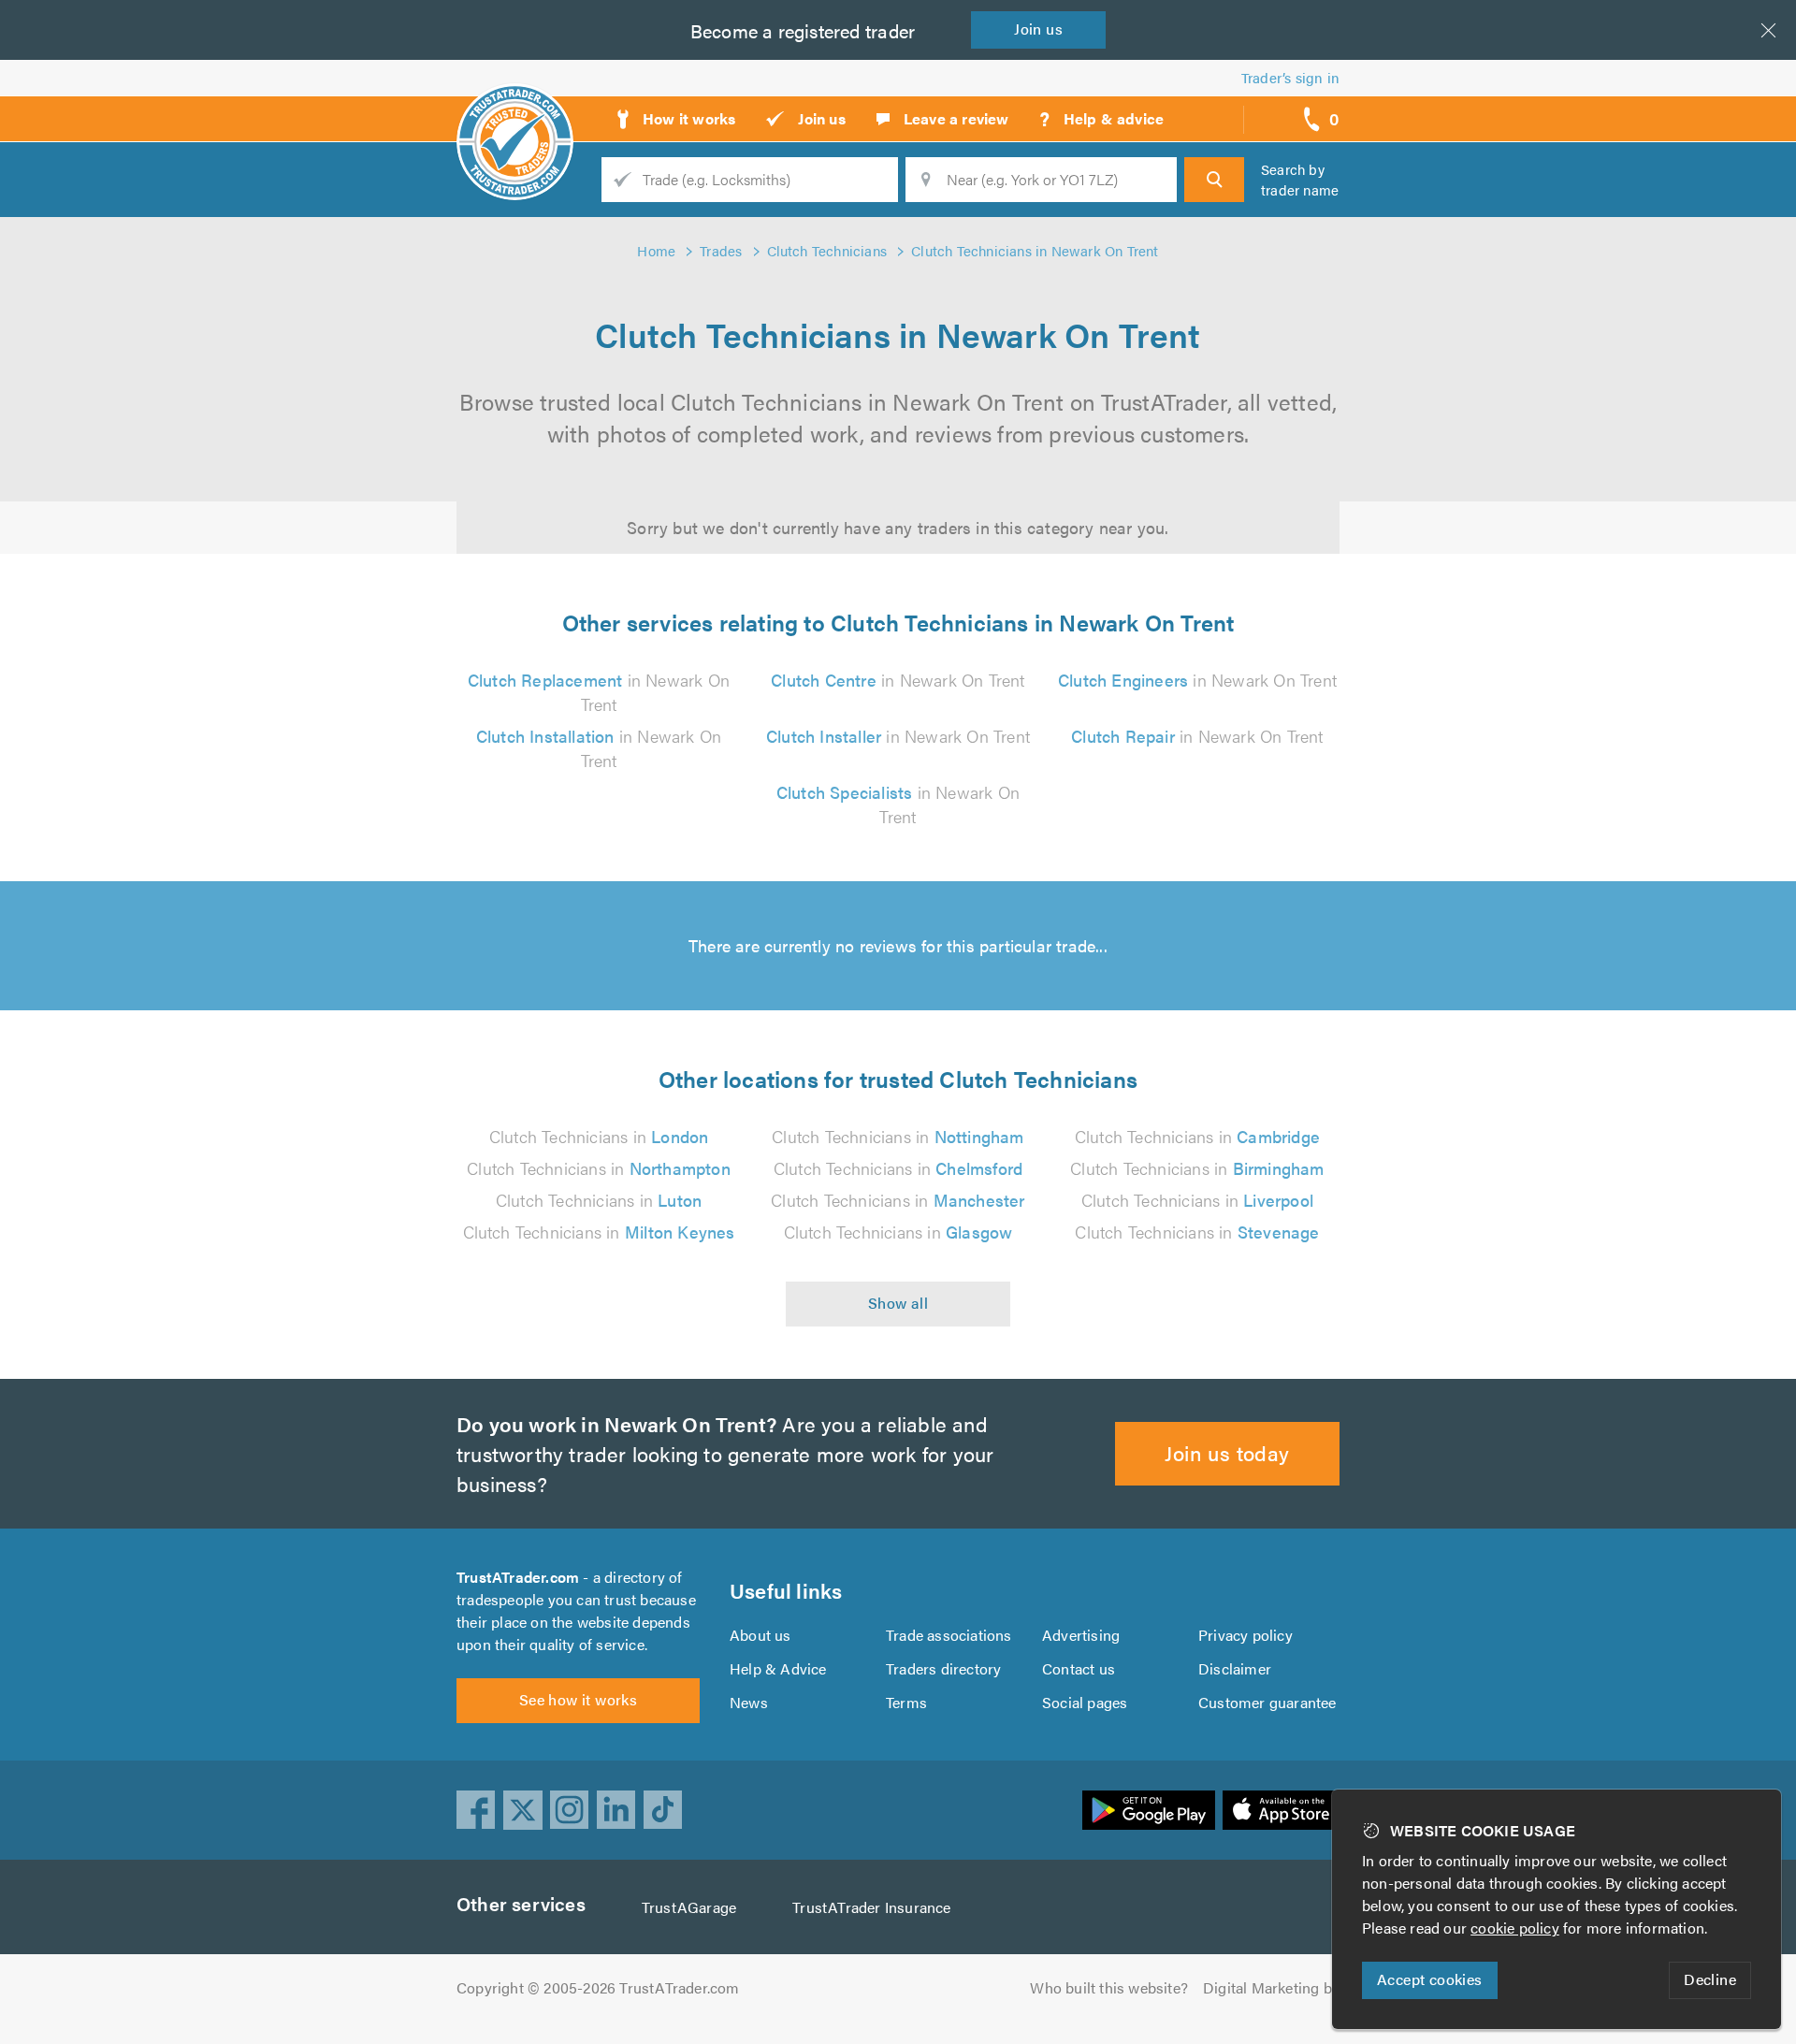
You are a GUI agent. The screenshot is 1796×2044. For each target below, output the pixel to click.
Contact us (1079, 1668)
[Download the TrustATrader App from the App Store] (1281, 1810)
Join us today (1227, 1452)
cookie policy (1515, 1928)
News (749, 1702)
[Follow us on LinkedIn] (616, 1810)
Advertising (1081, 1635)
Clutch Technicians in (599, 1136)
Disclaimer (1235, 1668)
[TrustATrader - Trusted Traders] (515, 112)
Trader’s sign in (1290, 77)
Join (1038, 29)
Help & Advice (778, 1668)
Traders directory (943, 1668)
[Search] (1214, 180)
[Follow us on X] (523, 1810)
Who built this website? (1109, 1987)
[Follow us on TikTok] (663, 1810)
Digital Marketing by (1271, 1987)
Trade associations (949, 1635)
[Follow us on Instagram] (570, 1810)
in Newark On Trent (599, 692)
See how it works (578, 1699)
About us (760, 1635)
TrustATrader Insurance (871, 1907)
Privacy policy (1246, 1635)
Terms (906, 1702)
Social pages (1085, 1702)
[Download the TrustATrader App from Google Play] (1149, 1810)
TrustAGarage (689, 1907)
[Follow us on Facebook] (476, 1810)
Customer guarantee (1267, 1702)
